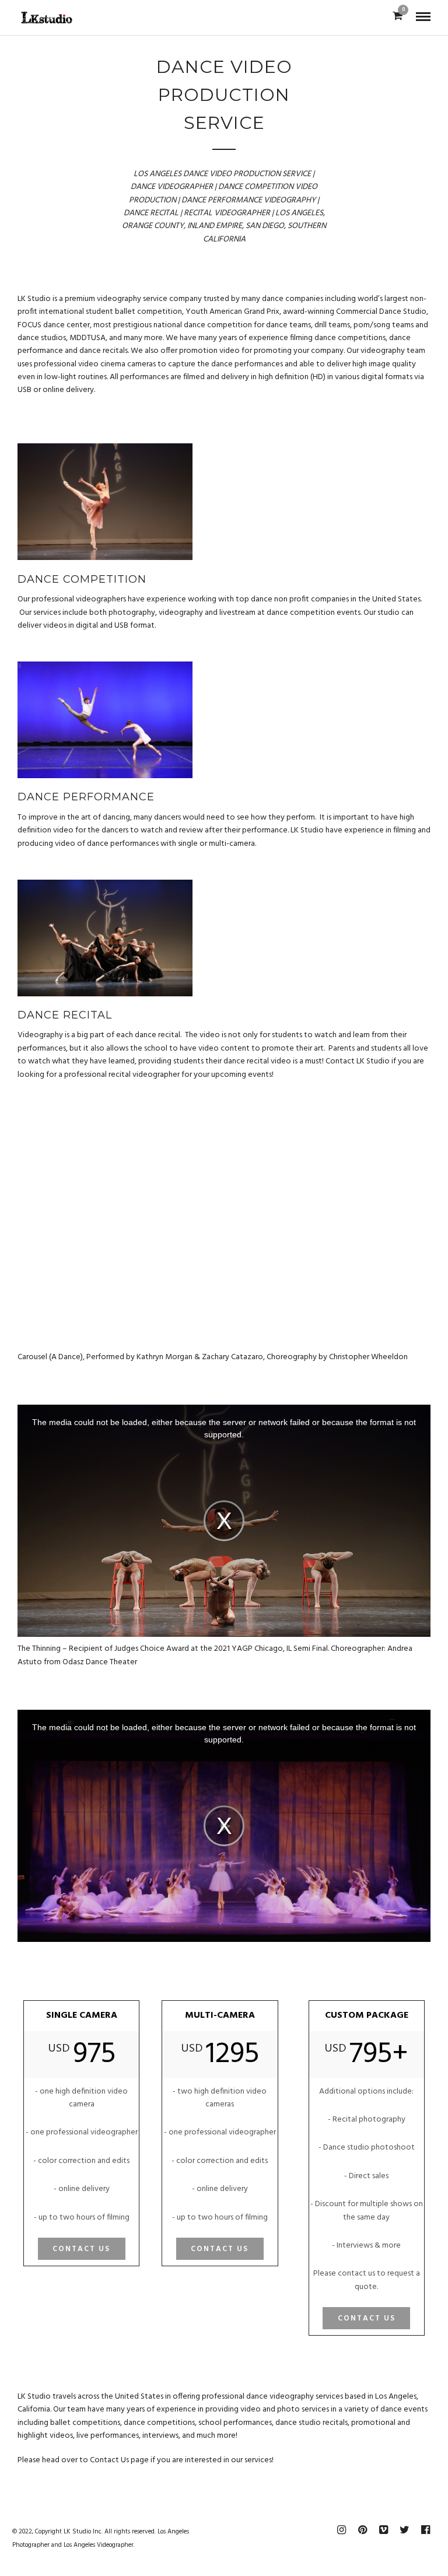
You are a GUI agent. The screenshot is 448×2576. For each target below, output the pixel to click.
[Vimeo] (383, 2530)
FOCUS (29, 325)
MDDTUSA (87, 338)
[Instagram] (341, 2530)
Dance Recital (65, 1015)
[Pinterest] (362, 2530)
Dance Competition (82, 579)
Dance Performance (86, 797)
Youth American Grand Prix (232, 312)
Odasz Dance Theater (100, 1662)
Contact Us (81, 2249)
